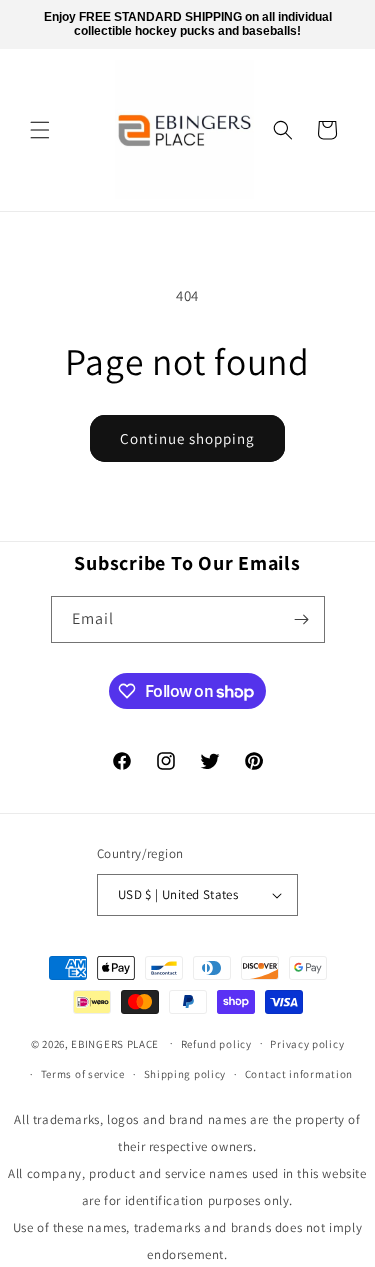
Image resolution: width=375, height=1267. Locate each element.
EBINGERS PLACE (115, 1043)
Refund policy (216, 1044)
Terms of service (83, 1074)
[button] (40, 130)
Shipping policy (185, 1074)
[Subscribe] (302, 619)
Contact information (299, 1074)
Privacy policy (307, 1044)
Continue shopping (187, 438)
